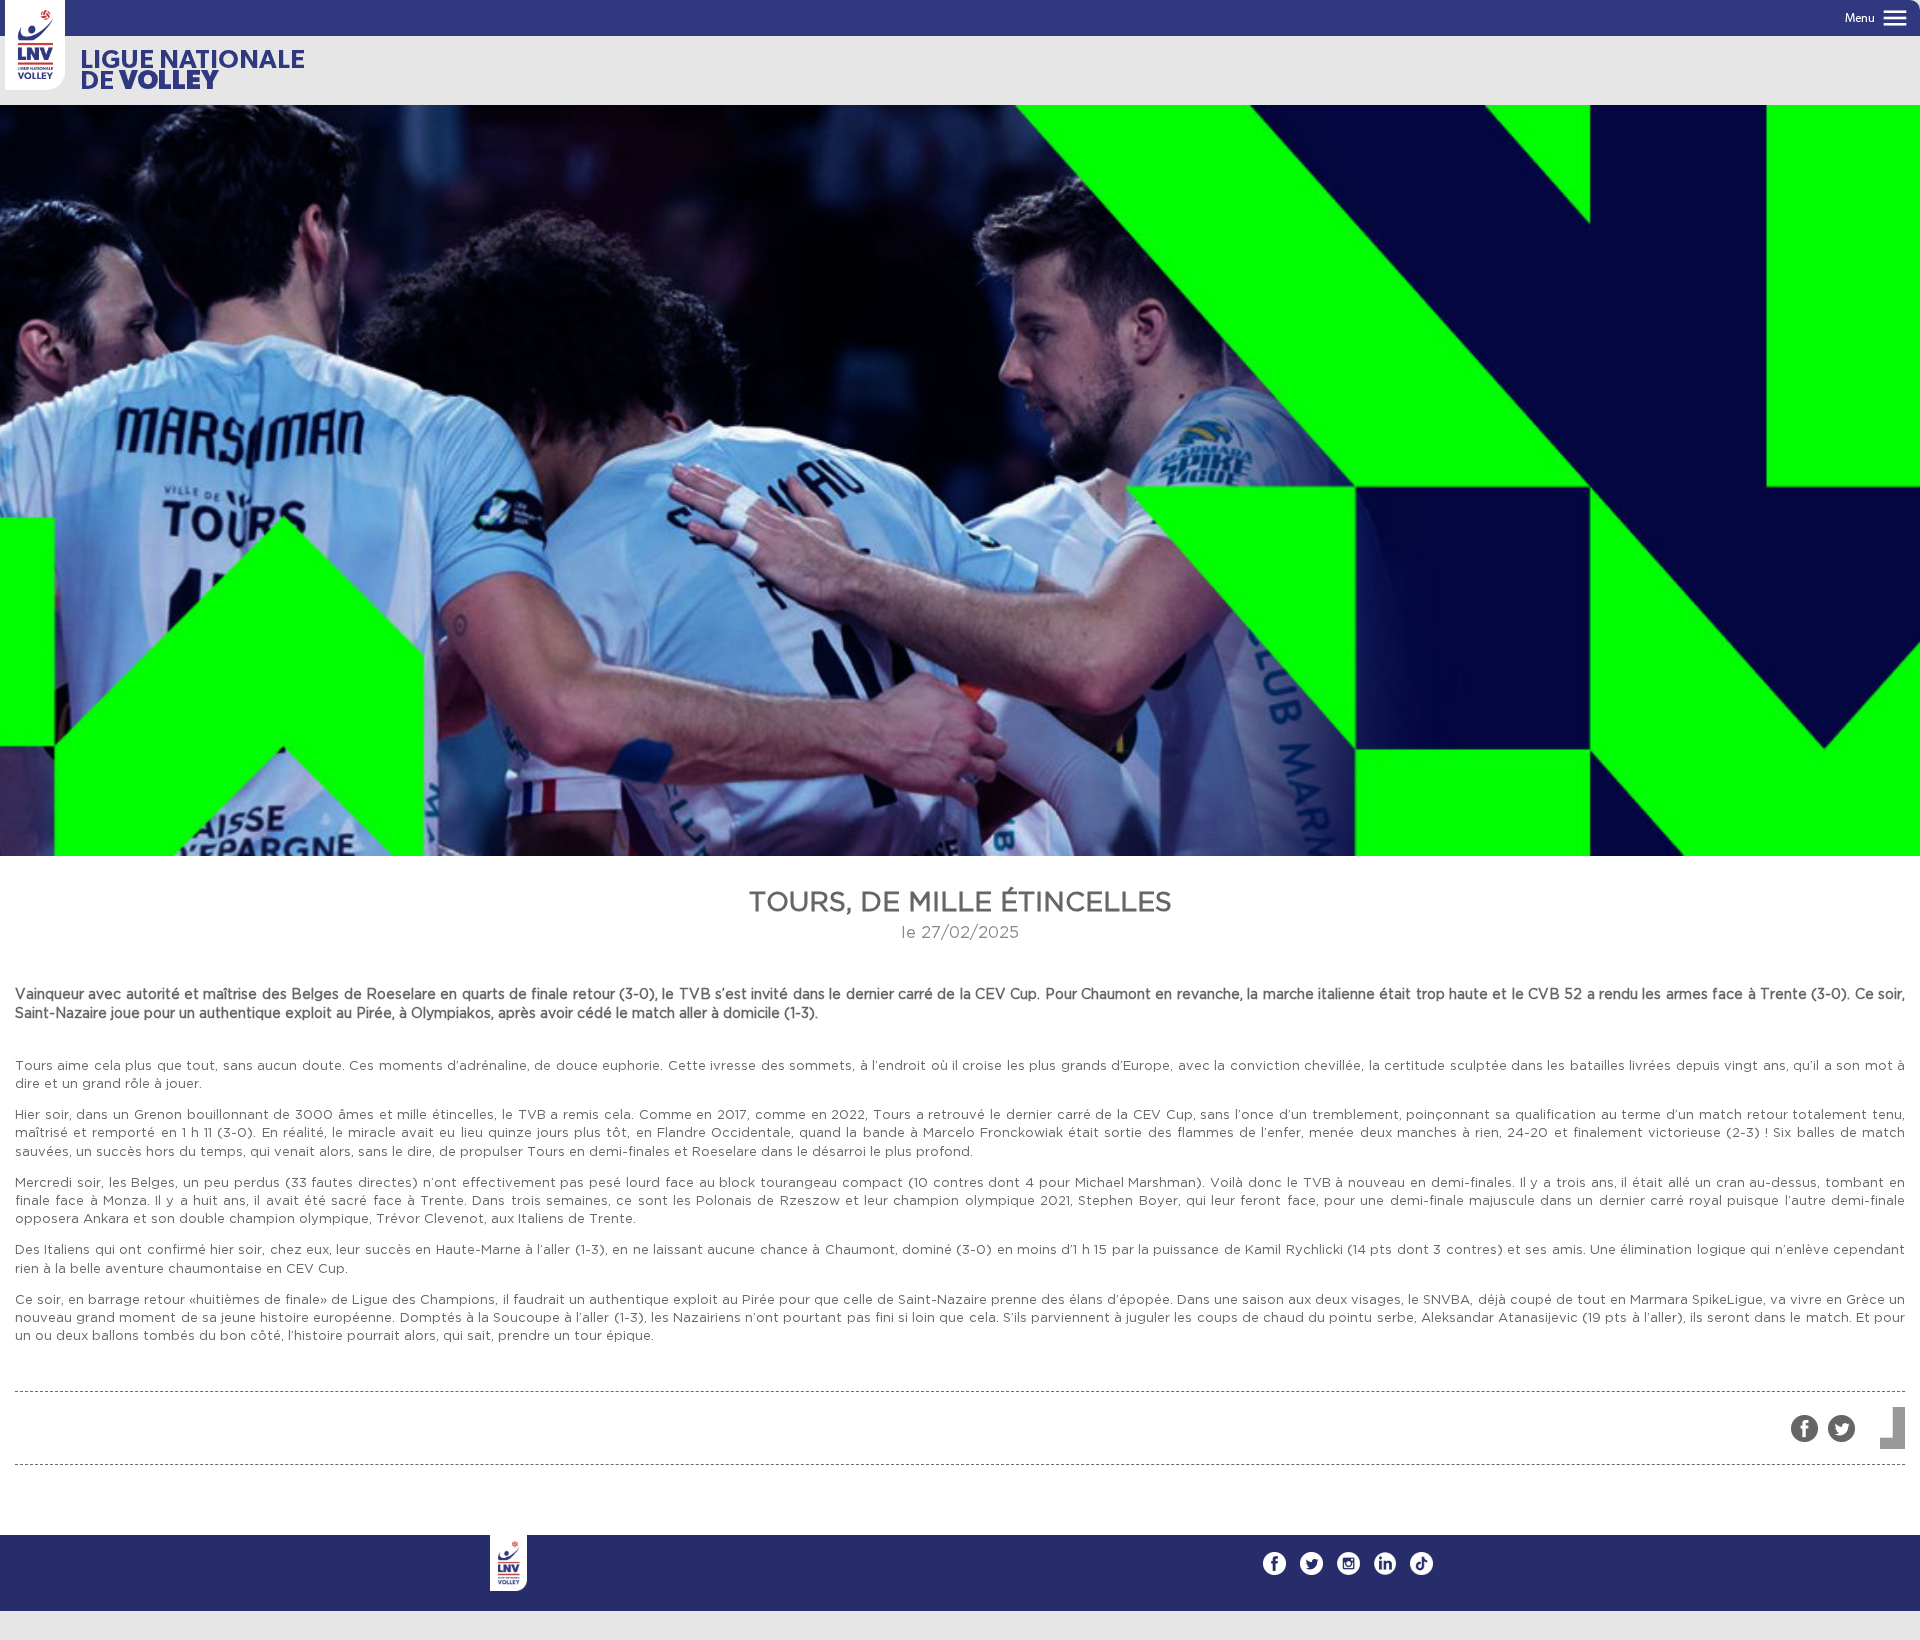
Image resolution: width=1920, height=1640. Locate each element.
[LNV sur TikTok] (1421, 1563)
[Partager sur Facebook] (1804, 1428)
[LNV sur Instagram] (1348, 1563)
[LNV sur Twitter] (1311, 1563)
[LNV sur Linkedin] (1385, 1563)
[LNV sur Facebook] (1274, 1563)
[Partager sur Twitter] (1841, 1428)
